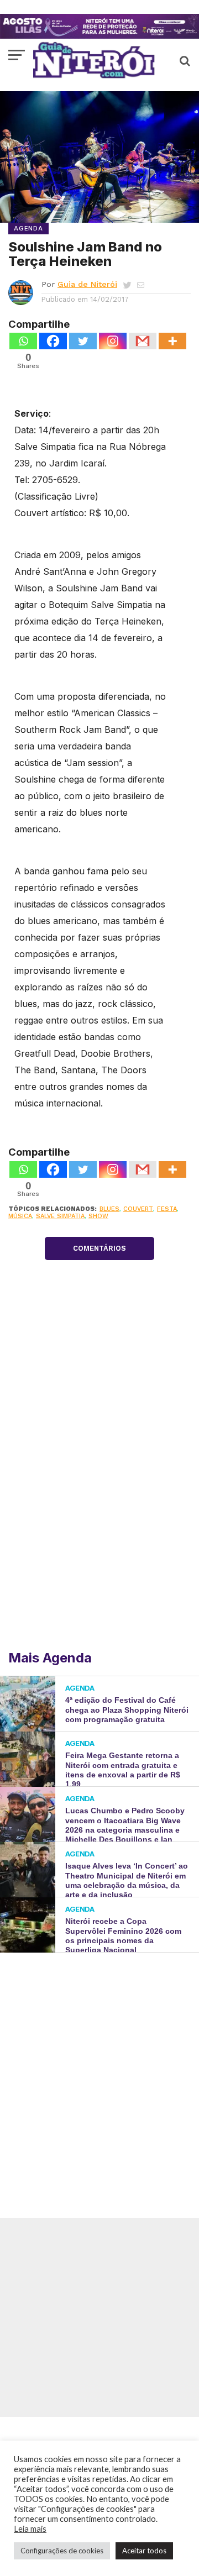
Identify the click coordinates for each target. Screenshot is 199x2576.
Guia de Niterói (87, 284)
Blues (109, 1209)
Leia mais (30, 2529)
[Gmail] (143, 341)
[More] (172, 341)
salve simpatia (60, 1216)
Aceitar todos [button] (144, 2551)
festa (167, 1209)
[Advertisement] (99, 2069)
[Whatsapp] (23, 341)
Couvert (138, 1209)
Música (20, 1216)
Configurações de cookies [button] (62, 2551)
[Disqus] (99, 1496)
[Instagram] (113, 341)
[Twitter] (83, 341)
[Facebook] (53, 341)
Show (98, 1216)
